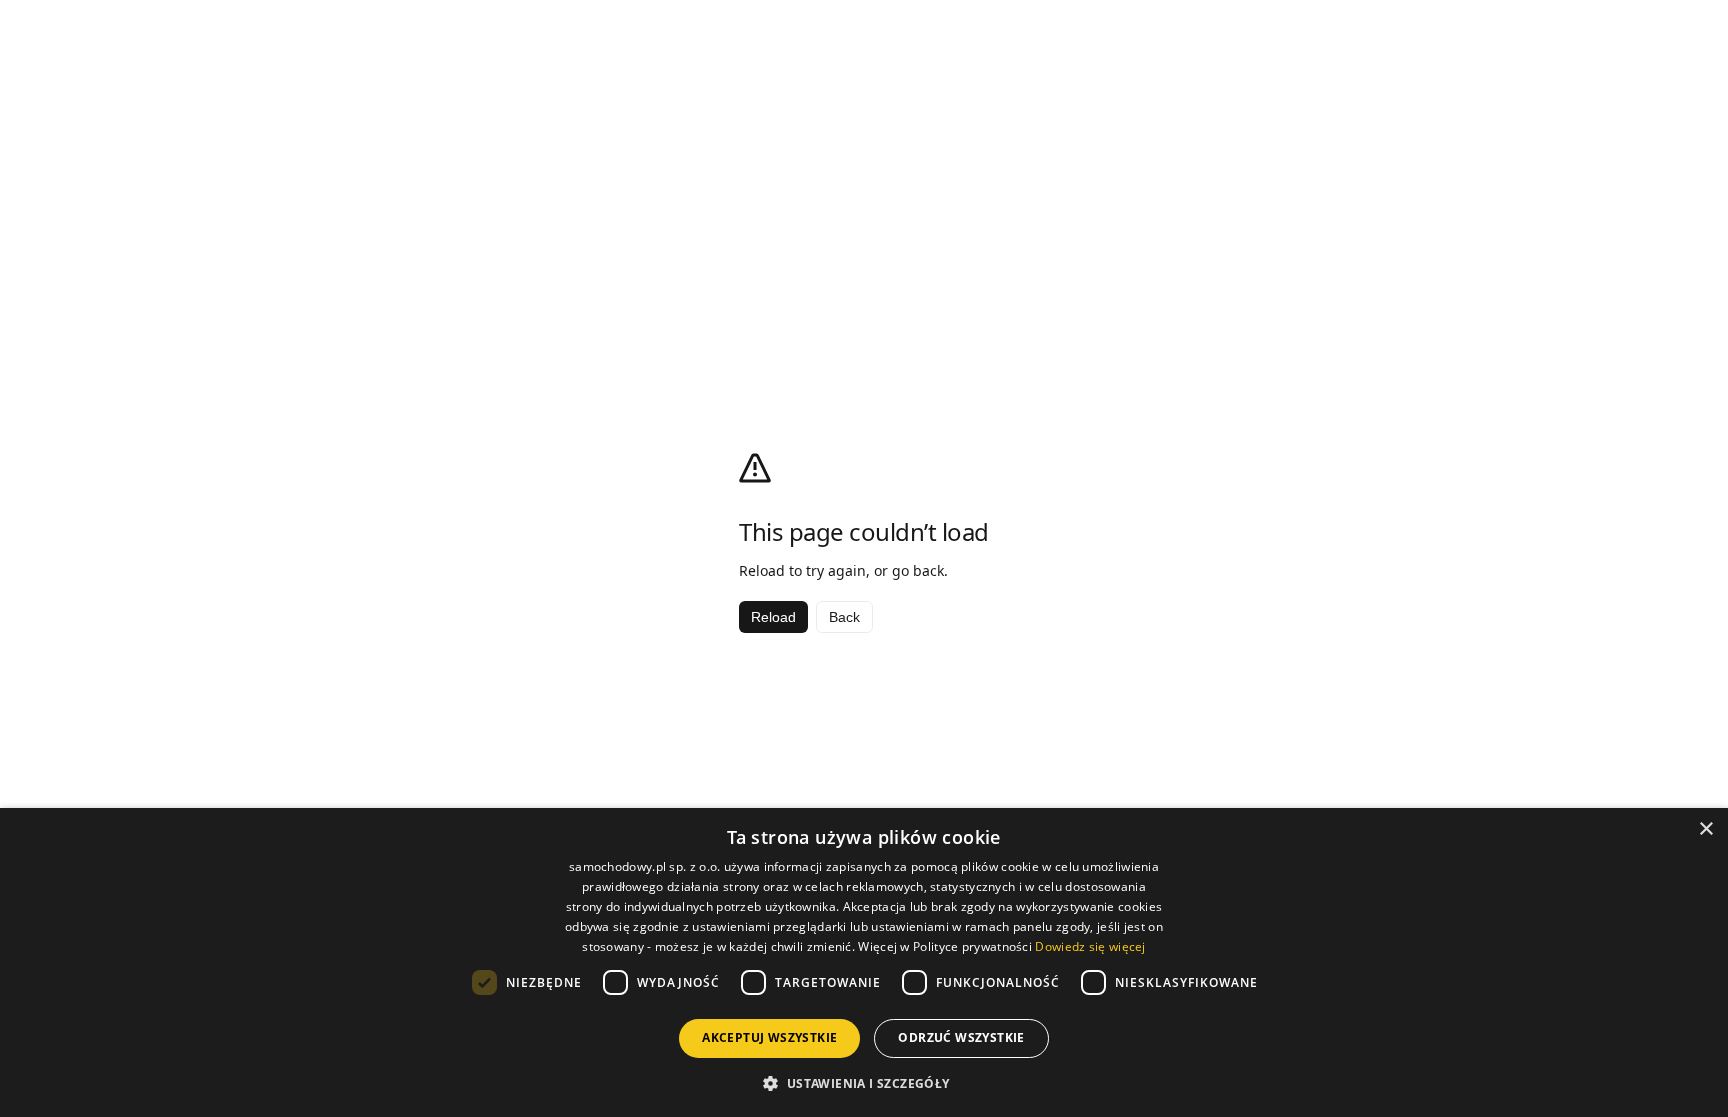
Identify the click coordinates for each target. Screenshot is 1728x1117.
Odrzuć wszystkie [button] (961, 1037)
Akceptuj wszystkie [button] (769, 1037)
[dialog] (864, 962)
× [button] (1705, 829)
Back (844, 617)
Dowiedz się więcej (1090, 946)
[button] (863, 1083)
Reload (773, 617)
